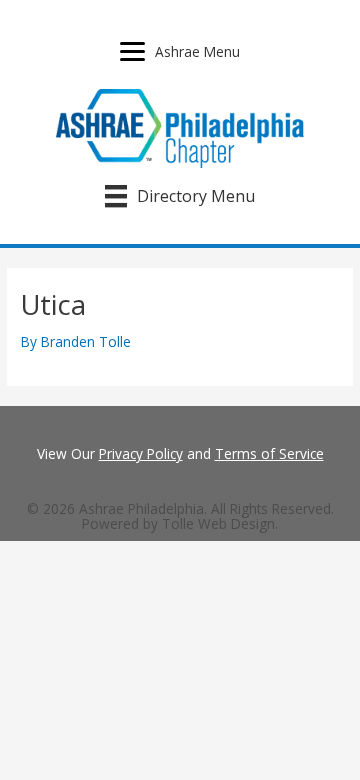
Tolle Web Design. (220, 523)
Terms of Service (269, 453)
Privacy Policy (141, 453)
